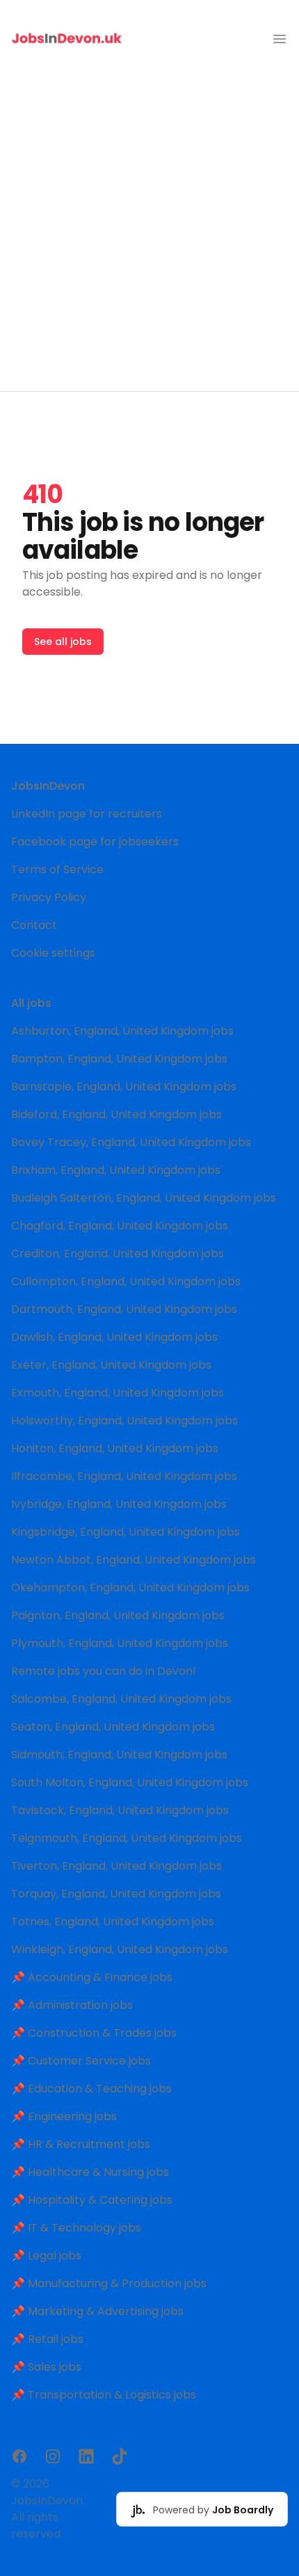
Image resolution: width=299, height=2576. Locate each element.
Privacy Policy (49, 897)
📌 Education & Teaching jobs (91, 2089)
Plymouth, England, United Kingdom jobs (120, 1643)
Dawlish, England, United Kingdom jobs (114, 1337)
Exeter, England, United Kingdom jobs (111, 1365)
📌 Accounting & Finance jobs (92, 1977)
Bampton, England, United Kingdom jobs (119, 1059)
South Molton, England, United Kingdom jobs (130, 1782)
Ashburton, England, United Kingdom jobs (122, 1031)
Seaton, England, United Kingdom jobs (113, 1727)
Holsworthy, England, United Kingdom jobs (124, 1421)
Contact (34, 925)
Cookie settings (53, 953)
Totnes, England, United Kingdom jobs (113, 1922)
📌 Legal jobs (46, 2256)
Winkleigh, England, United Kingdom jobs (120, 1949)
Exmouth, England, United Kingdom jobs (118, 1393)
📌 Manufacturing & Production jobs (109, 2283)
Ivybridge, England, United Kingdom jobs (119, 1504)
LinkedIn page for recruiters (87, 814)
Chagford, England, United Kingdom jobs (120, 1226)
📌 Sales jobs (46, 2367)
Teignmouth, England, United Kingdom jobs (127, 1838)
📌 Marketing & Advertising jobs (97, 2311)
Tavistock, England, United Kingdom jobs (120, 1810)
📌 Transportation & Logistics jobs (104, 2395)
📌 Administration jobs (72, 2005)
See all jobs (63, 642)
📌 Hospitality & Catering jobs (92, 2200)
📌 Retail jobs (47, 2339)
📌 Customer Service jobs (81, 2061)
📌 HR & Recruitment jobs (81, 2144)
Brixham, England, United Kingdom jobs (116, 1170)
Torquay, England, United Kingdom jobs (116, 1894)
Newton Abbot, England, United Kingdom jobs (134, 1560)
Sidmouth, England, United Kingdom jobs (119, 1755)
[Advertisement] (149, 234)
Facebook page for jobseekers (95, 842)
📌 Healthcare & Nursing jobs (90, 2172)
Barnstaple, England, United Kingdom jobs (124, 1087)
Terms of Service (57, 869)
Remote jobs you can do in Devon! (104, 1671)
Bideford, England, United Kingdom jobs (116, 1114)
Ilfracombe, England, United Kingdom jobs (124, 1476)
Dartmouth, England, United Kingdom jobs (124, 1309)
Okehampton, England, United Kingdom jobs (130, 1588)
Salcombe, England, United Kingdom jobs (121, 1699)
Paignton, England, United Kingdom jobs (118, 1615)
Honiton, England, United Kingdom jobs (115, 1448)
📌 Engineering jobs (64, 2116)
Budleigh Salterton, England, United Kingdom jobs (144, 1198)
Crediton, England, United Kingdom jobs (118, 1254)
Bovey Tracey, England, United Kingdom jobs (131, 1142)
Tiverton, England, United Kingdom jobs (116, 1866)
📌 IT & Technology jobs (76, 2228)
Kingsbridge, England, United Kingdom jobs (126, 1532)
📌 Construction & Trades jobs (94, 2033)
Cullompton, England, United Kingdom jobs (126, 1281)
